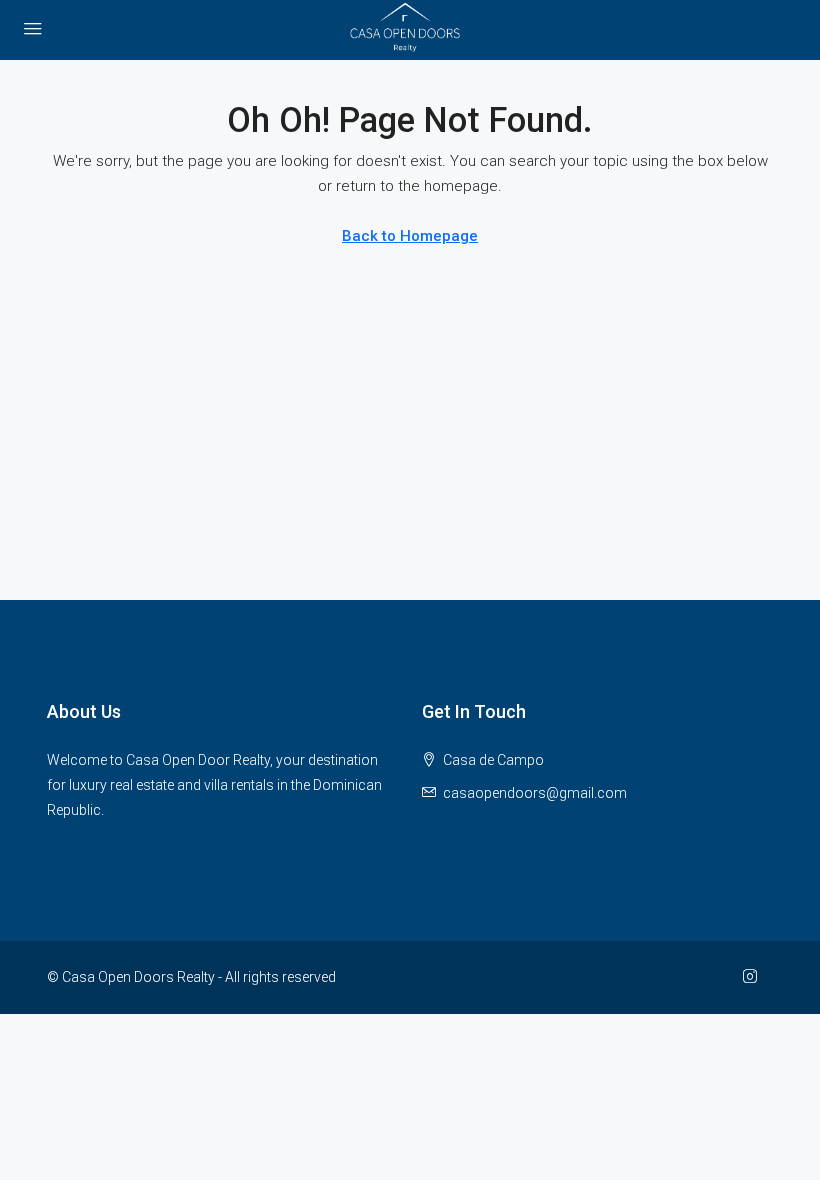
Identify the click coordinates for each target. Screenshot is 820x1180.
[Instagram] (754, 977)
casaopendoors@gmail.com (535, 793)
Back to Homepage (410, 236)
